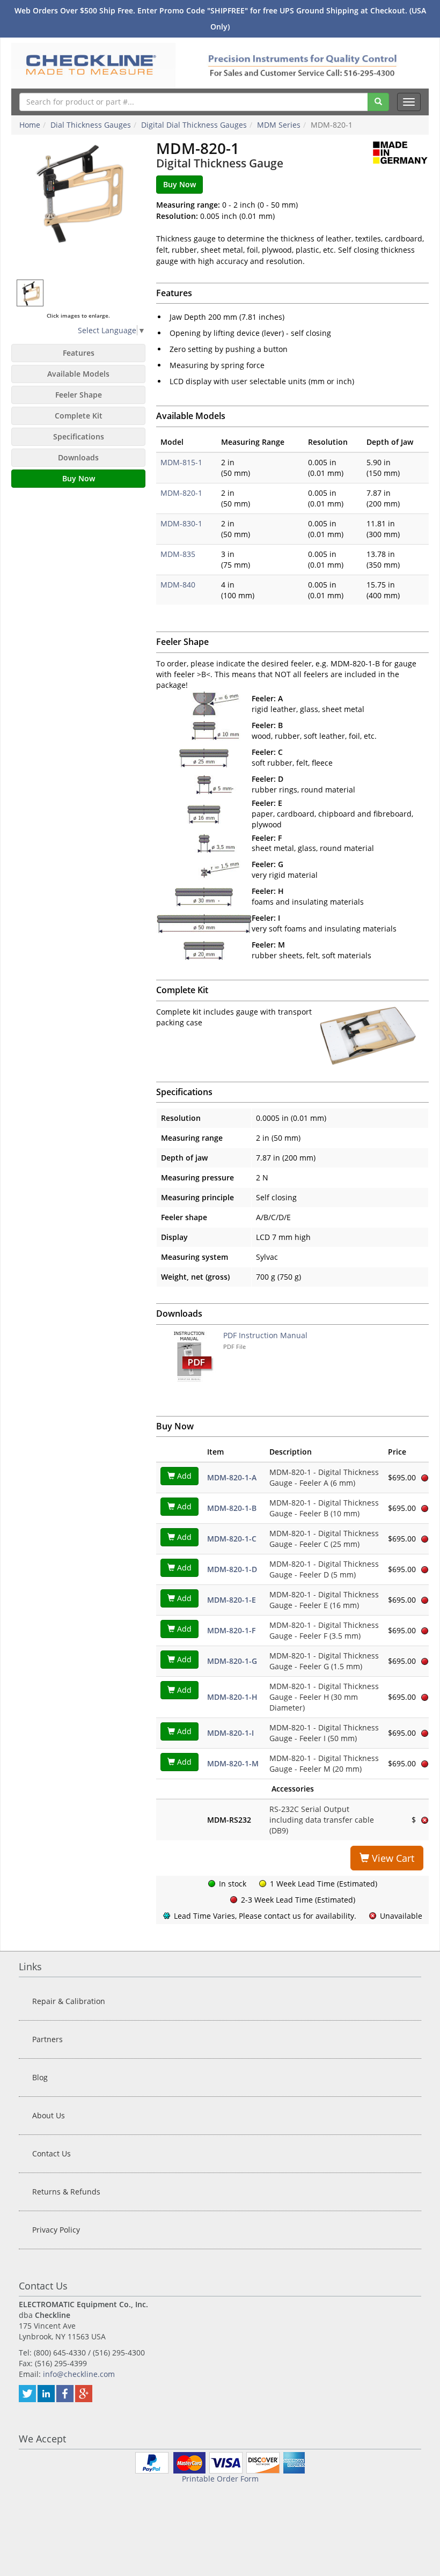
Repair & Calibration (69, 2001)
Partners (47, 2039)
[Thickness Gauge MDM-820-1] (78, 207)
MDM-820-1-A (232, 1477)
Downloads (78, 457)
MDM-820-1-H (232, 1697)
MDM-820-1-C (232, 1539)
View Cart (392, 1858)
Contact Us (52, 2153)
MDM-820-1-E (232, 1600)
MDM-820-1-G (232, 1661)
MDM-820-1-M (233, 1763)
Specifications (79, 436)
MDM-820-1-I (230, 1733)
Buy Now (79, 478)
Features (79, 353)
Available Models (78, 374)
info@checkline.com (79, 2374)
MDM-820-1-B (232, 1508)
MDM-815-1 (181, 462)
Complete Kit (79, 416)
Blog (40, 2077)
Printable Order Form (220, 2479)
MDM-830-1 (181, 523)
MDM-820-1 (181, 493)
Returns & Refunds (66, 2192)
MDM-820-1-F (231, 1630)
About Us (49, 2115)
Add (183, 1476)
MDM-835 (178, 554)
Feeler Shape (79, 395)
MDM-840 (178, 585)
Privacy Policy (56, 2230)
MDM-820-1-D (232, 1569)
